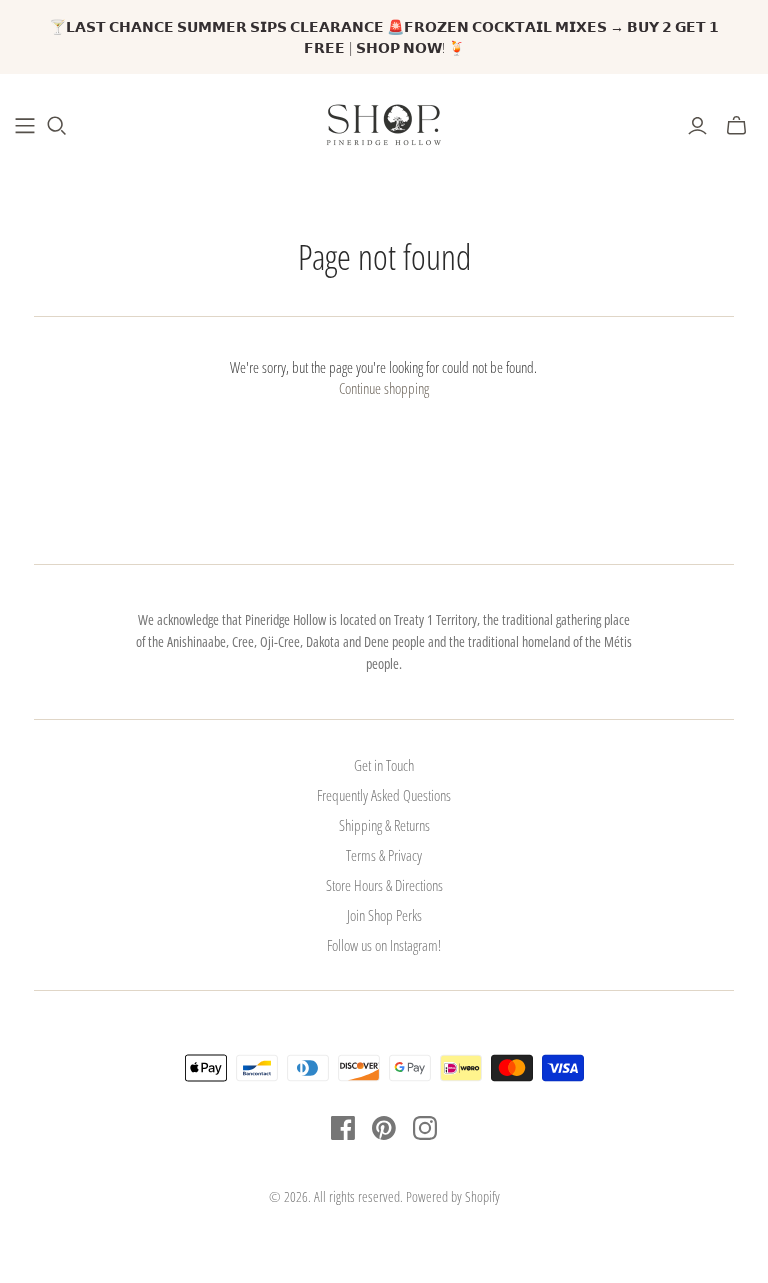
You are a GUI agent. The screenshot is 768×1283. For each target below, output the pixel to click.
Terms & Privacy (384, 855)
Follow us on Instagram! (384, 945)
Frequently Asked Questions (384, 795)
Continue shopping (384, 388)
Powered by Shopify (453, 1196)
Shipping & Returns (384, 825)
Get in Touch (384, 765)
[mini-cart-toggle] (736, 126)
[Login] (697, 126)
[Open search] (57, 126)
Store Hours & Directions (384, 885)
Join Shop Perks (384, 915)
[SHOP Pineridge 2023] (25, 126)
